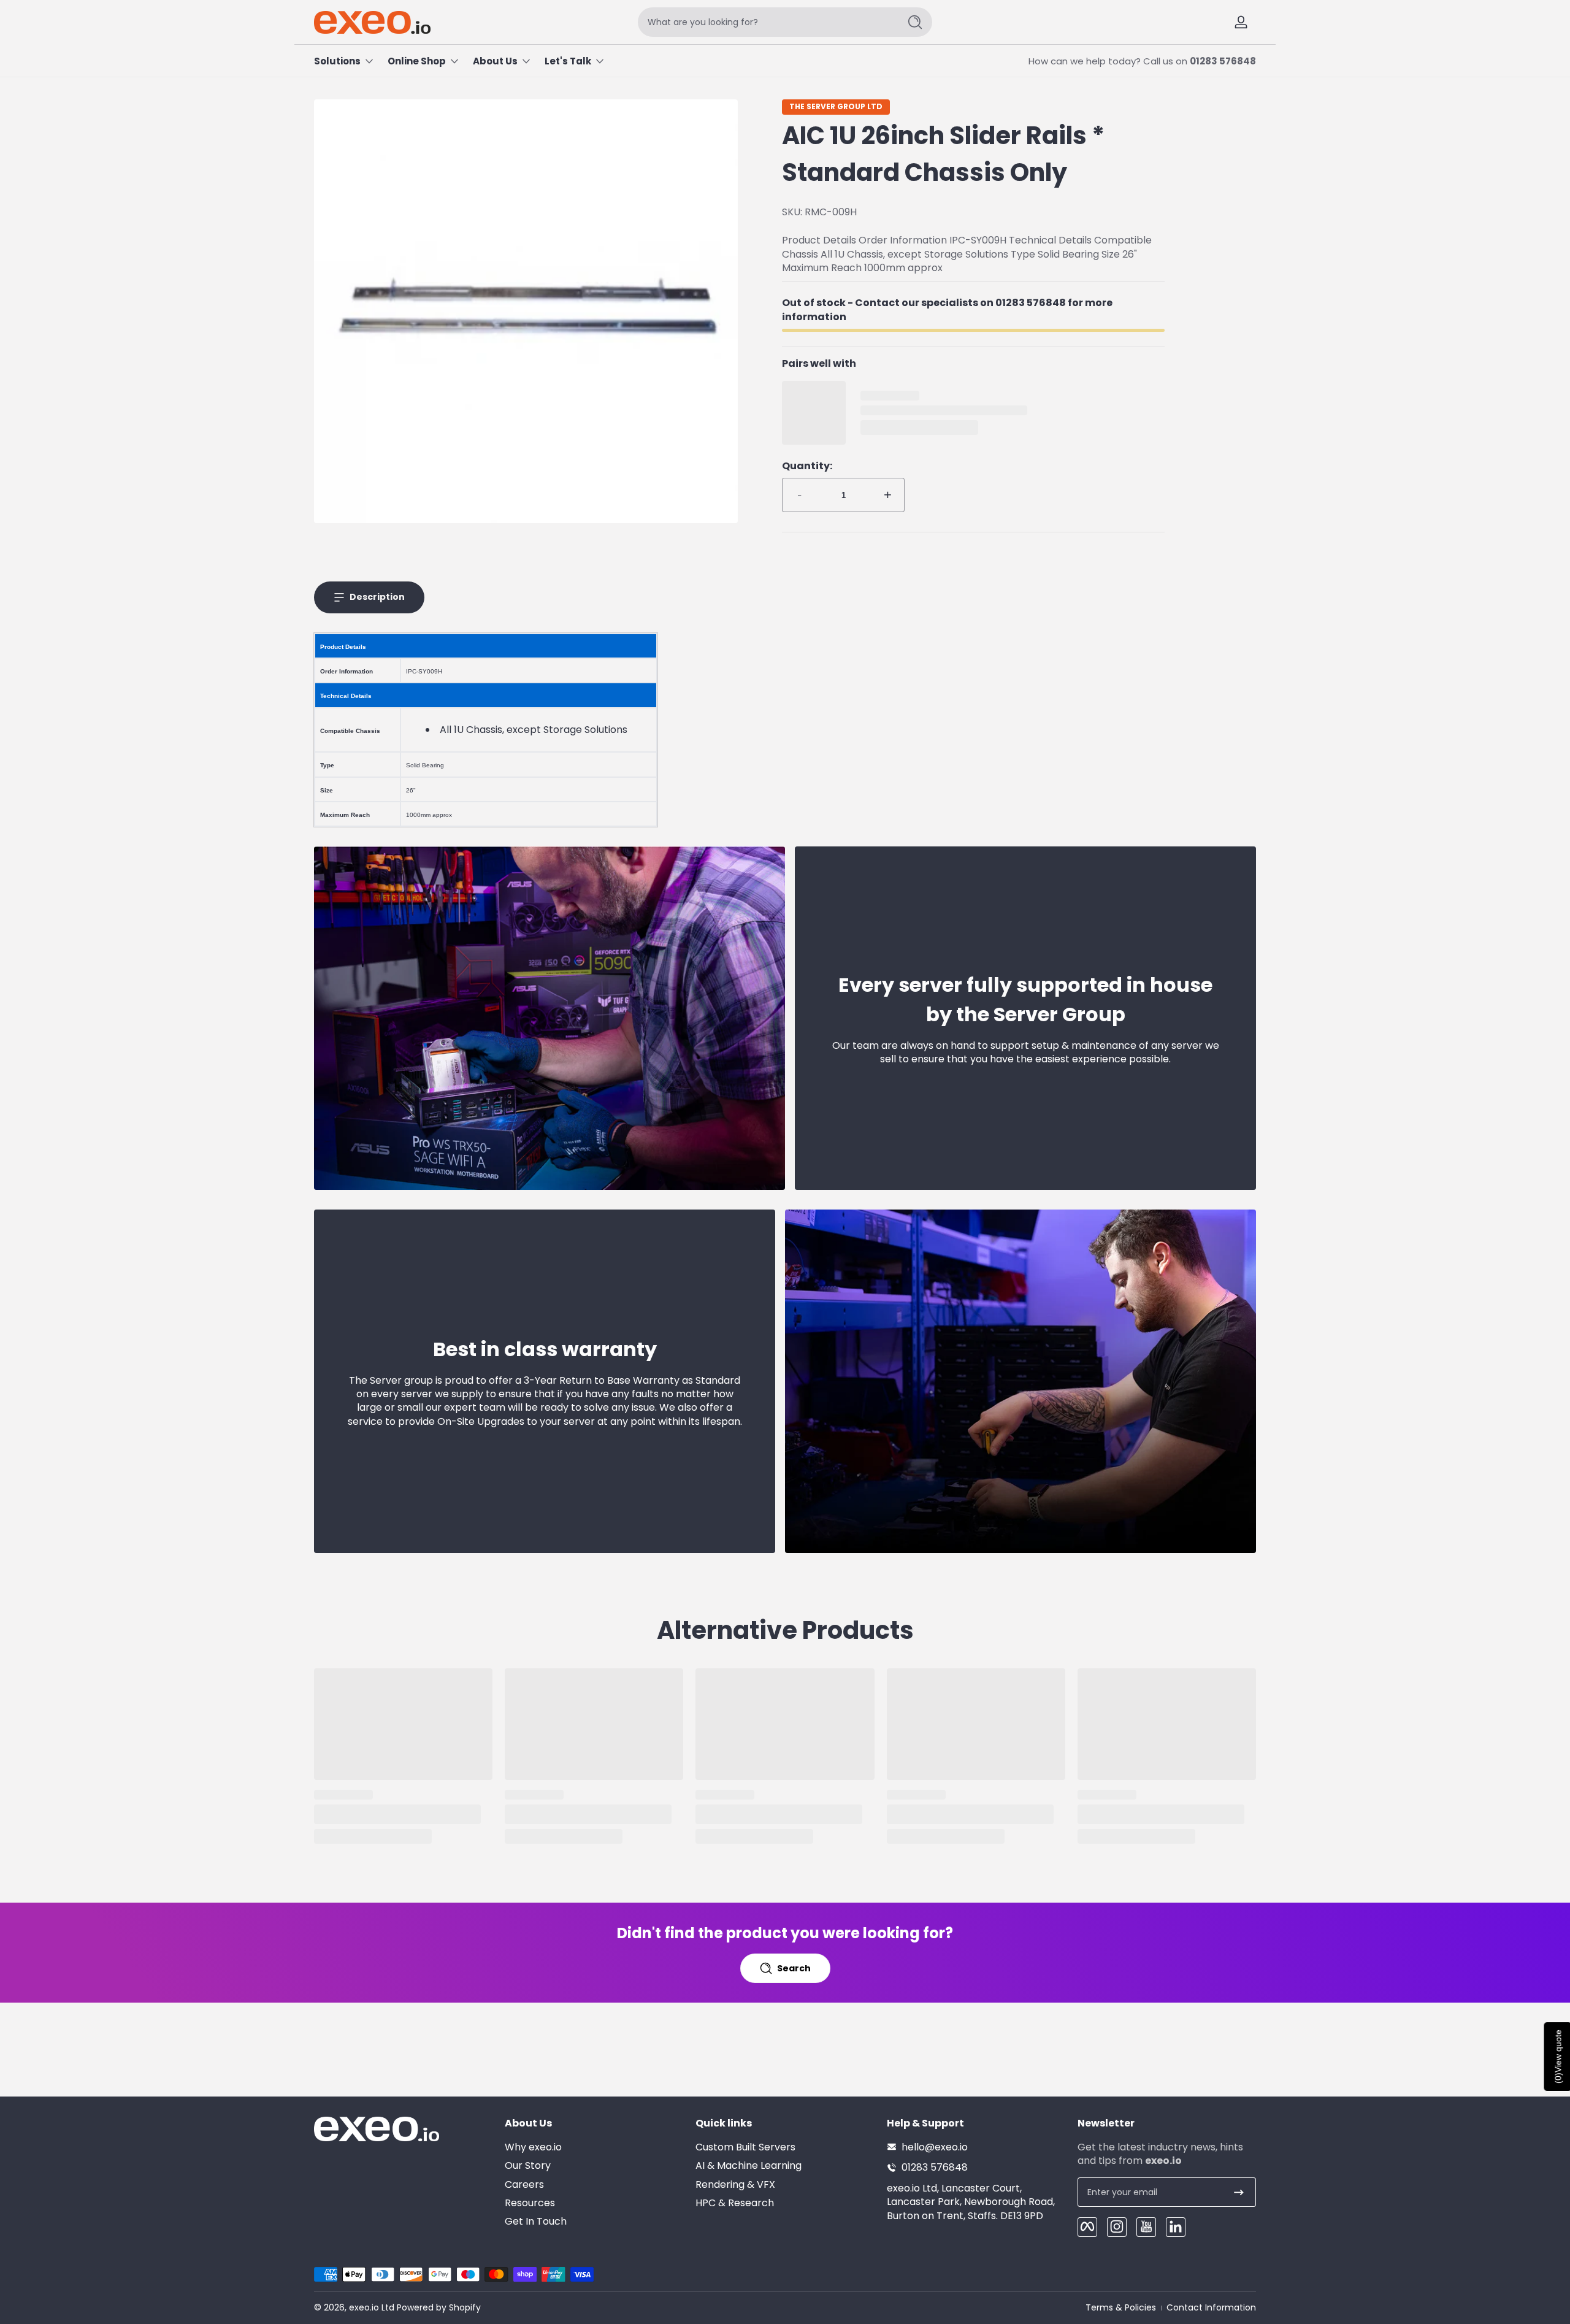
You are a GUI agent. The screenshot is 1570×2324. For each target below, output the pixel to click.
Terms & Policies (1121, 2308)
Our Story (528, 2165)
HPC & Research (735, 2203)
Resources (530, 2203)
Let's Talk (568, 61)
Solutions (337, 61)
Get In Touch (536, 2222)
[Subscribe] (1239, 2192)
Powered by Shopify (439, 2307)
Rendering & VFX (735, 2184)
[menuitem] (594, 2147)
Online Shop (417, 61)
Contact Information (1211, 2308)
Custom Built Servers (745, 2147)
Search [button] (794, 1968)
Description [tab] (377, 597)
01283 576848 (1223, 61)
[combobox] (765, 22)
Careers (524, 2184)
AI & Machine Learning (749, 2165)
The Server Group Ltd (836, 107)
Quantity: (807, 466)
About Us (495, 61)
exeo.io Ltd (372, 2307)
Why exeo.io (533, 2147)
